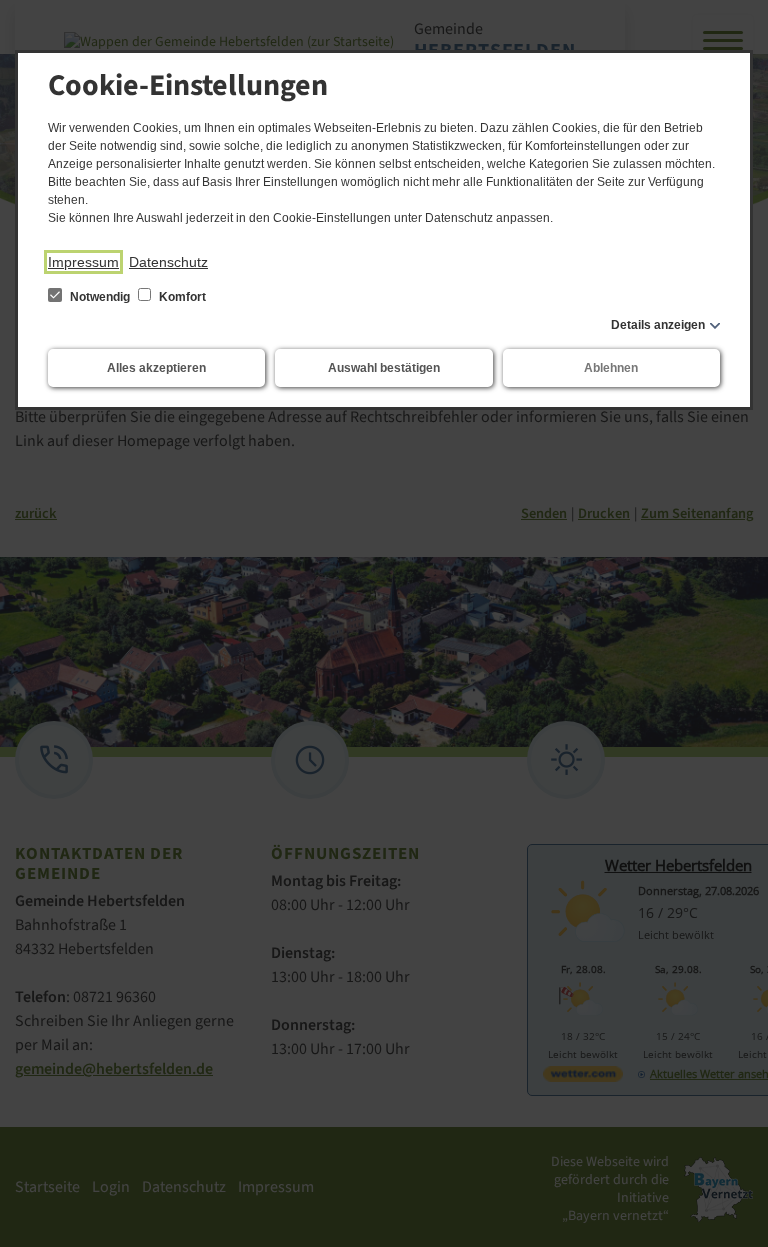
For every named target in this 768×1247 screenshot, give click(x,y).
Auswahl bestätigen (384, 368)
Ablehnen (611, 368)
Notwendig (100, 297)
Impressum (83, 262)
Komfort (181, 297)
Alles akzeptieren (156, 368)
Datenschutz (168, 262)
